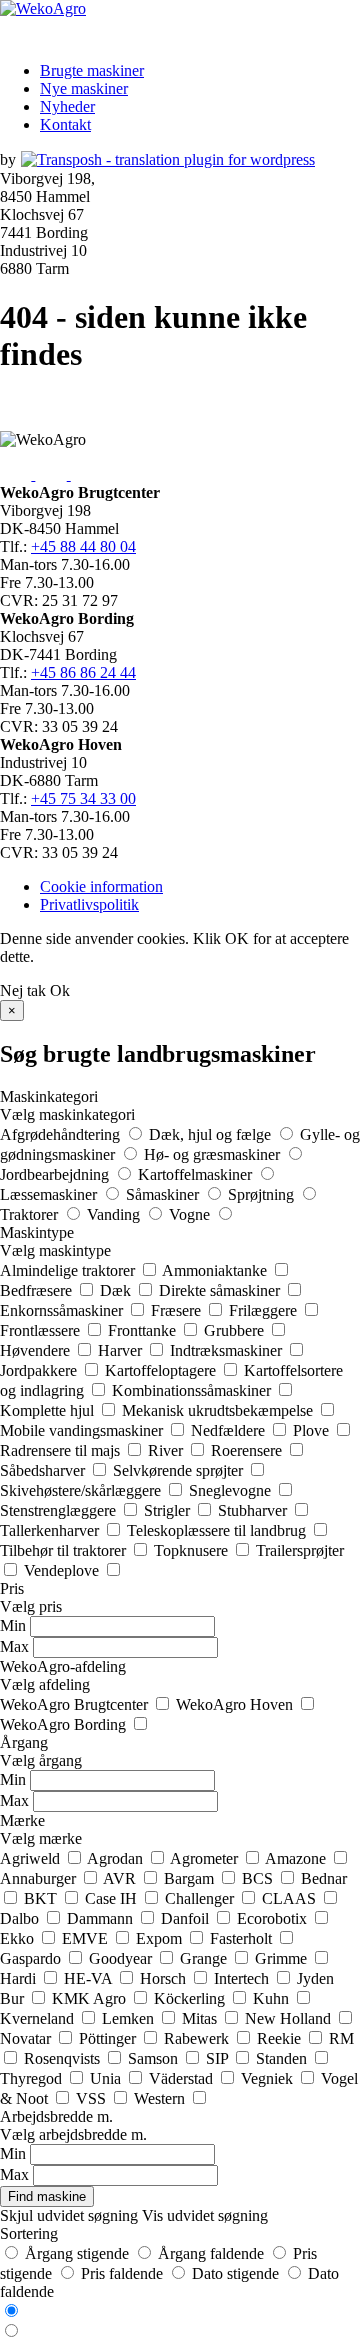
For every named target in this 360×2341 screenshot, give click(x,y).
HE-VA (90, 1978)
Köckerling (191, 1998)
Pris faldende (122, 2273)
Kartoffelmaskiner (197, 1174)
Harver (122, 1350)
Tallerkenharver (51, 1530)
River (167, 1450)
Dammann (102, 1918)
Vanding (115, 1214)
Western (161, 2098)
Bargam (191, 1878)
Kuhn (273, 1998)
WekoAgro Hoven (236, 1704)
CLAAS (291, 1898)
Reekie (281, 2038)
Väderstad (183, 2078)
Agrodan (117, 1858)
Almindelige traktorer (69, 1270)
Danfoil (187, 1918)
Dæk (117, 1290)
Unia (107, 2078)
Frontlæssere (42, 1330)
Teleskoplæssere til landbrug (218, 1530)
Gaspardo (32, 1958)
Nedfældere (230, 1430)
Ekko (19, 1938)
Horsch (165, 1978)
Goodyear (122, 1958)
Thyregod (33, 2078)
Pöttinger (109, 2038)
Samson (155, 2058)
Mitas (201, 2018)
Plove (313, 1430)
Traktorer (31, 1214)
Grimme (283, 1958)
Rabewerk (198, 2038)
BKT (42, 1898)
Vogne (191, 1214)
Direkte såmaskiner (221, 1290)
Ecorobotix (274, 1918)
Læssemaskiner (50, 1194)
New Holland (290, 2018)
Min (13, 1625)
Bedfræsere (38, 1290)
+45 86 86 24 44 (83, 672)
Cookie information (101, 886)
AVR (121, 1878)
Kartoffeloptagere (162, 1370)
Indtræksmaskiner (228, 1350)
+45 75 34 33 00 (83, 798)
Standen (283, 2058)
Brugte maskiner (92, 70)
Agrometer (206, 1858)
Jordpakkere (40, 1370)
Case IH (113, 1898)
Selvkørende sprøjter (180, 1470)
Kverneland (39, 2018)
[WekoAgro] (43, 8)
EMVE (87, 1938)
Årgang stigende (77, 2253)
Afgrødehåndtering (62, 1134)
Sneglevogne (232, 1490)
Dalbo (21, 1918)
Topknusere (193, 1550)
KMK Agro (91, 1998)
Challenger (201, 1898)
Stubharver (254, 1510)
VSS (93, 2098)
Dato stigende (235, 2273)
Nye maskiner (84, 88)
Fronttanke (144, 1330)
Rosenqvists (64, 2058)
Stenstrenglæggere (60, 1510)
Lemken (130, 2018)
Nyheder (67, 106)
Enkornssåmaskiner (63, 1310)
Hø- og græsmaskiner (214, 1154)
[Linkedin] (86, 474)
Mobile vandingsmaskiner (83, 1430)
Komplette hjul (49, 1410)
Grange (205, 1958)
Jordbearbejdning (56, 1174)
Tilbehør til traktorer (65, 1550)
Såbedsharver (44, 1470)
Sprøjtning (263, 1194)
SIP (219, 2058)
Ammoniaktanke (216, 1270)
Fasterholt (243, 1938)
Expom (161, 1938)
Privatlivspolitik (89, 904)
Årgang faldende (211, 2253)
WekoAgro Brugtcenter (76, 1704)
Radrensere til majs (62, 1450)
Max (14, 1646)
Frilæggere (265, 1310)
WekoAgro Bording (65, 1724)
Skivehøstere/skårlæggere (82, 1490)
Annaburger (40, 1878)
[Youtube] (52, 474)
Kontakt (65, 124)
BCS (259, 1878)
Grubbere (236, 1330)
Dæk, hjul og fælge (212, 1134)
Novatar (27, 2038)
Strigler (169, 1510)
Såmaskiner (164, 1194)
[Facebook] (17, 474)
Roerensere (248, 1450)
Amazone (297, 1858)
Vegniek (269, 2078)
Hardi (20, 1978)
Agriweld (32, 1858)
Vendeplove (63, 1570)
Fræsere (178, 1310)
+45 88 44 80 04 (83, 546)
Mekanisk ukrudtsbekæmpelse (219, 1410)
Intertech (243, 1978)
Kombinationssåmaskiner (193, 1390)
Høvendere (37, 1350)
